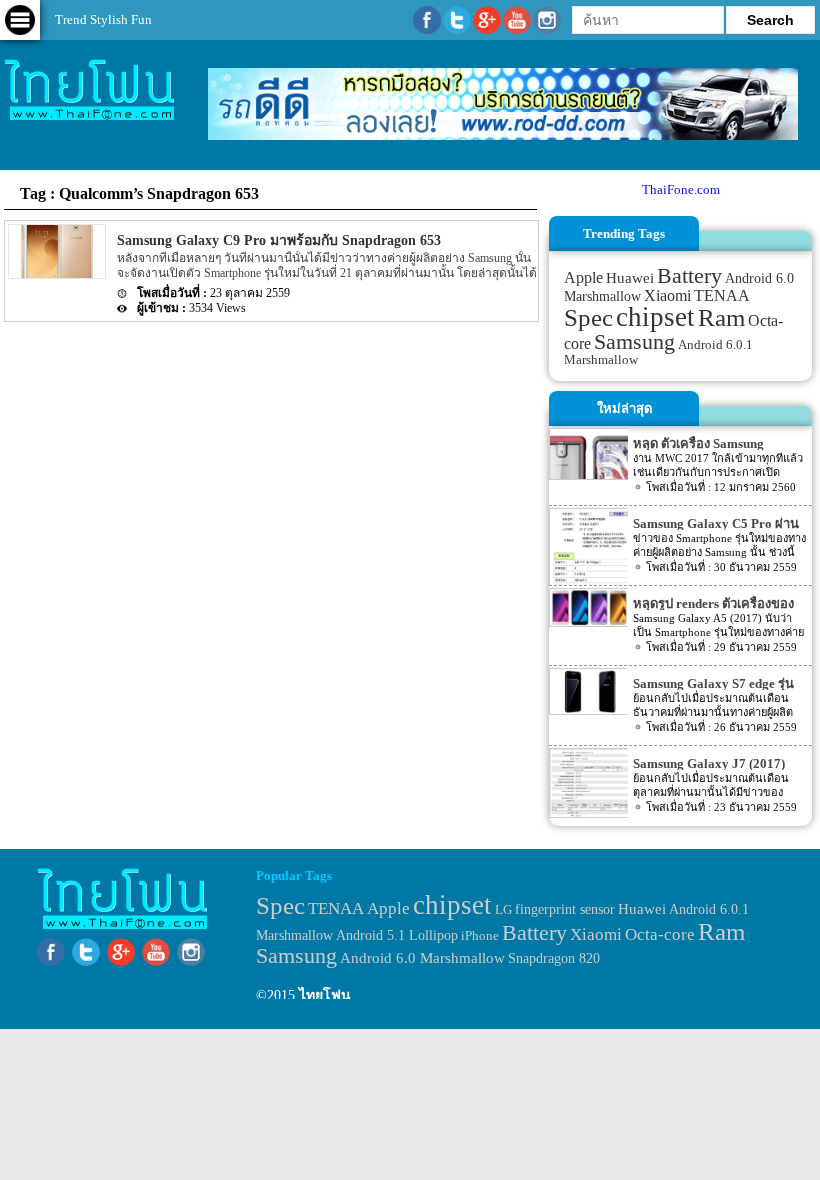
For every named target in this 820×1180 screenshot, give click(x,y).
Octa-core (660, 934)
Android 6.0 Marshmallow (422, 958)
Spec (588, 317)
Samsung (634, 341)
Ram (721, 317)
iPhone (480, 935)
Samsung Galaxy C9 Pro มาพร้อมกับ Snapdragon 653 (279, 240)
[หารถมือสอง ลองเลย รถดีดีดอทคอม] (503, 135)
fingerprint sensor (565, 909)
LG (503, 909)
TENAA (722, 295)
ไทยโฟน (325, 995)
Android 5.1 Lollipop (397, 935)
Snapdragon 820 (554, 958)
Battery (689, 276)
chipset (655, 317)
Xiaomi (667, 295)
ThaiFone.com (681, 189)
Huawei (630, 278)
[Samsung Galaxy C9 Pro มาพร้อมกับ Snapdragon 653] (55, 274)
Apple (583, 278)
